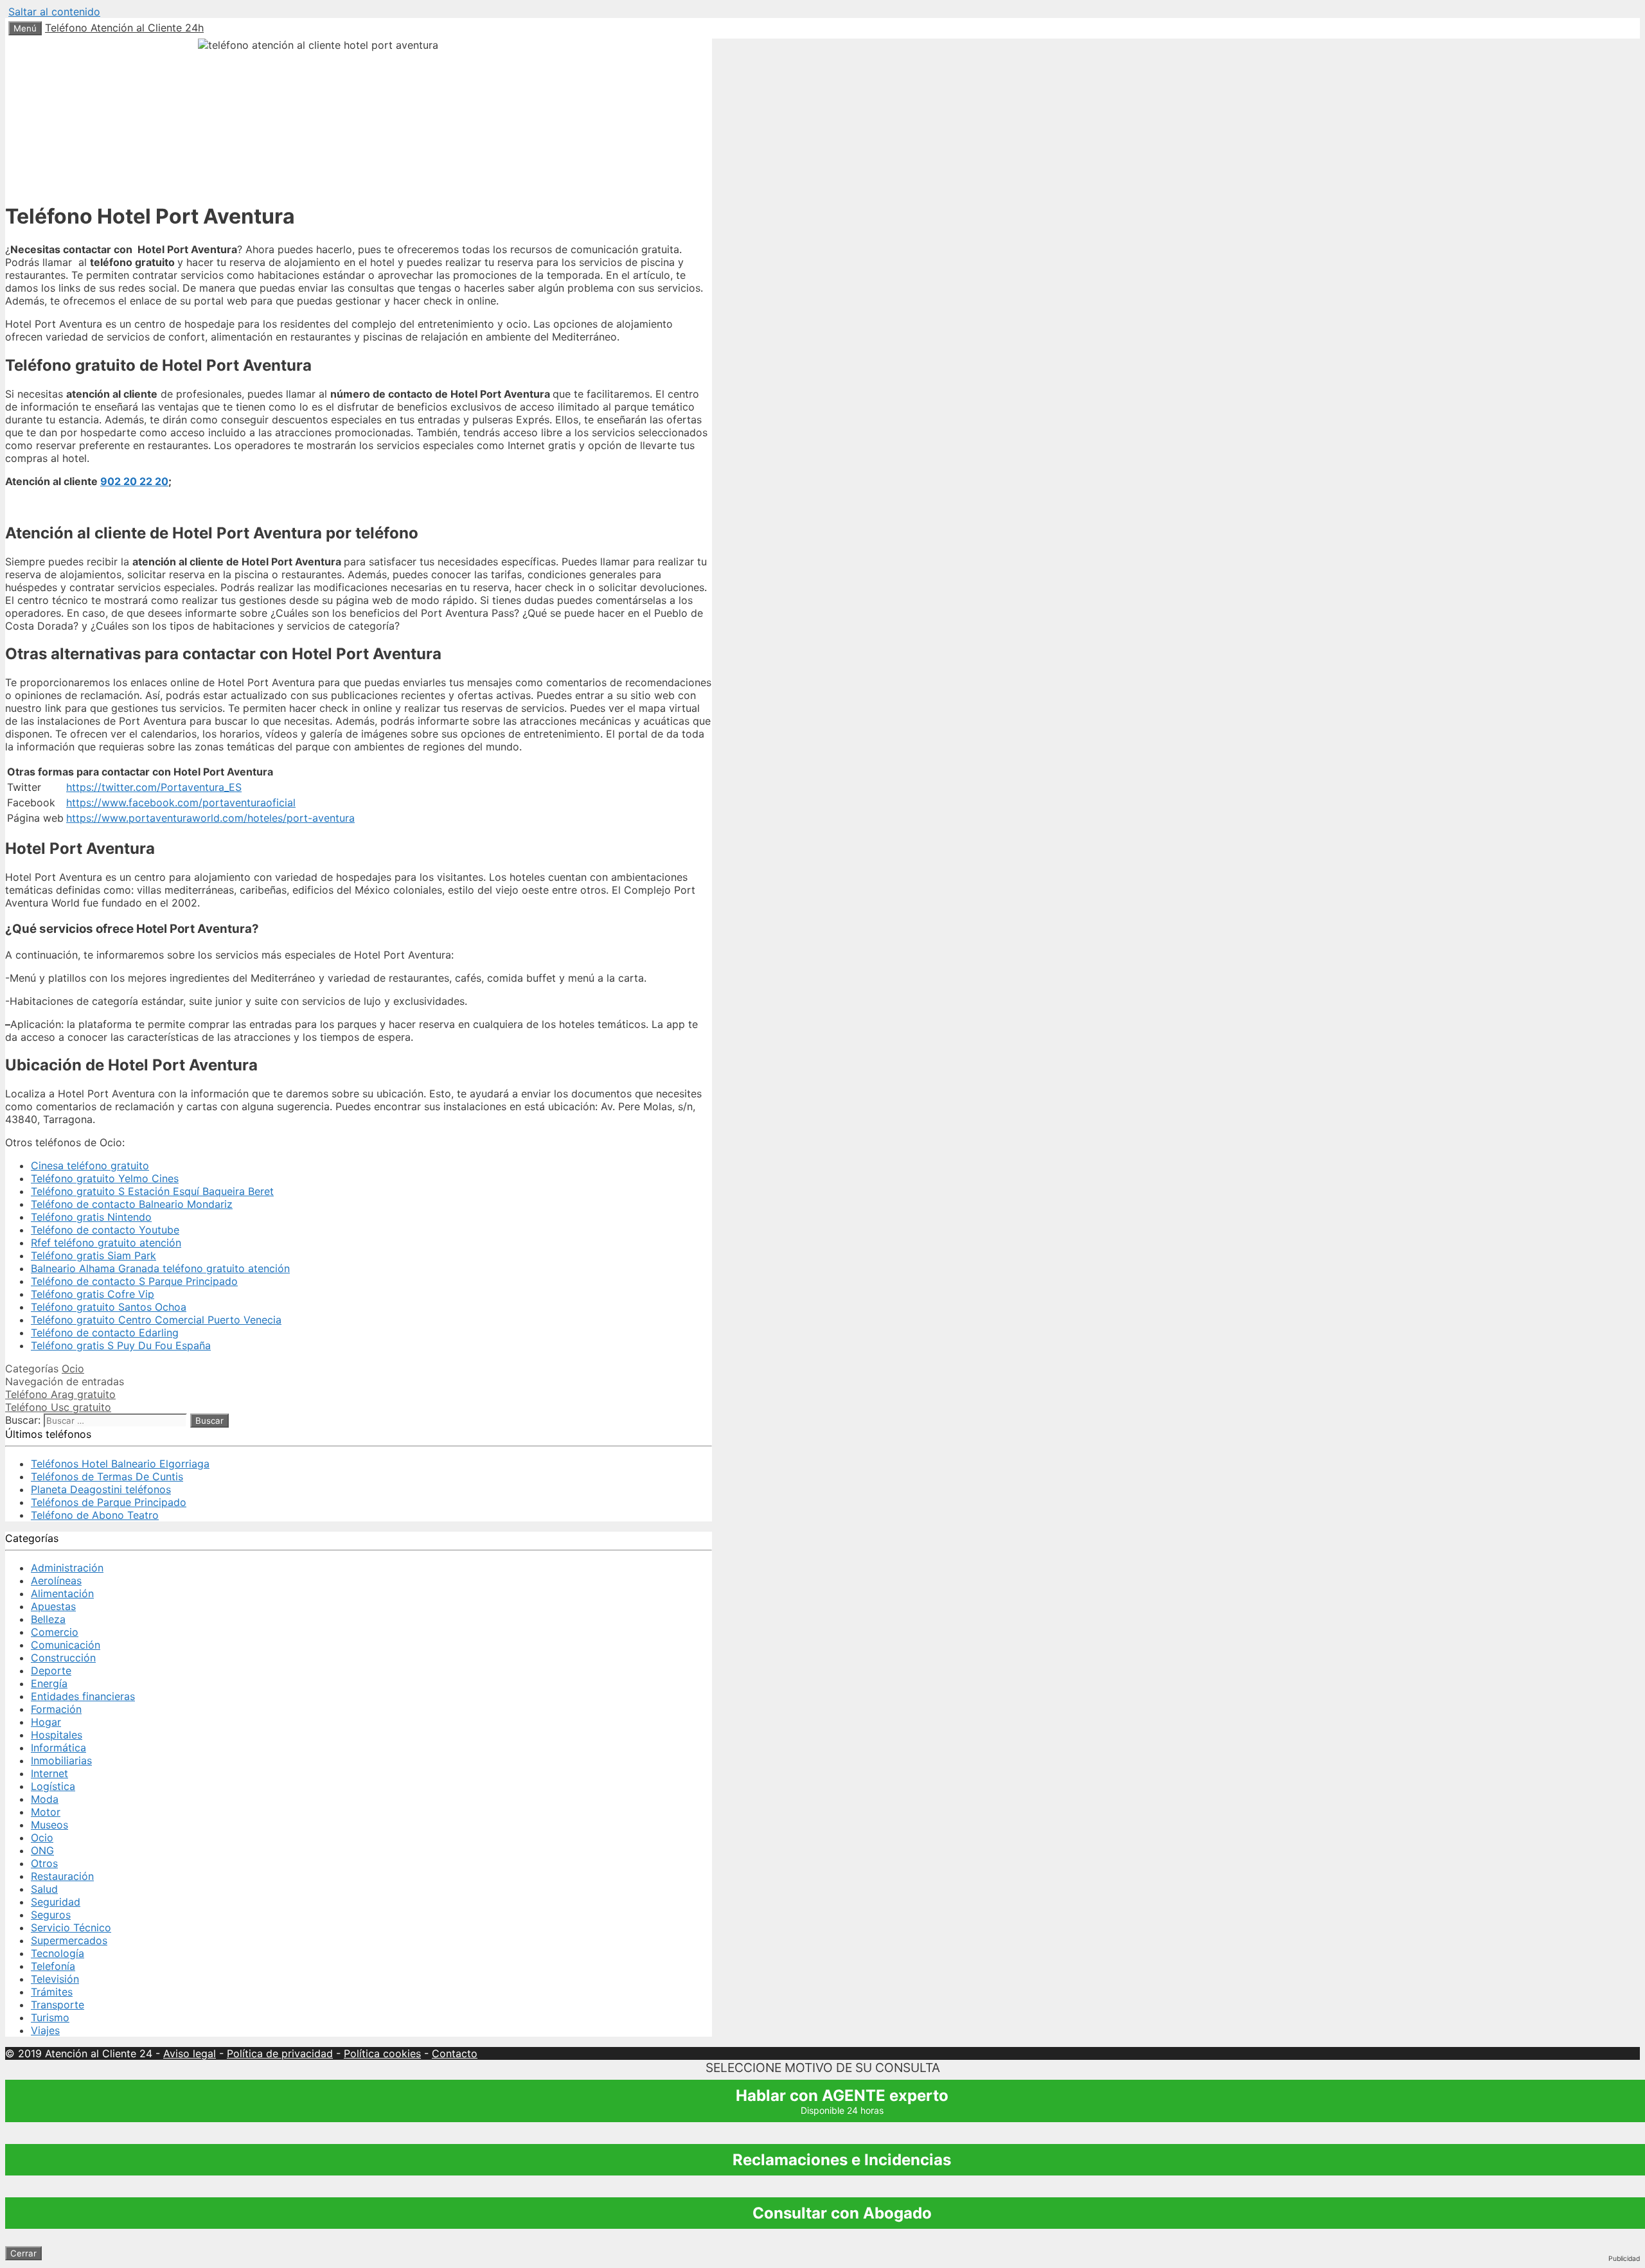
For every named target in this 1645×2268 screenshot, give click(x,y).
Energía (49, 1683)
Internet (49, 1773)
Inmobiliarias (61, 1760)
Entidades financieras (83, 1696)
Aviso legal (190, 2053)
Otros (44, 1863)
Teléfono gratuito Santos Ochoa (109, 1307)
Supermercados (69, 1940)
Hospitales (57, 1735)
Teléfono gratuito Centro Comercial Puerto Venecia (156, 1320)
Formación (56, 1709)
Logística (53, 1786)
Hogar (46, 1722)
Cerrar (23, 2253)
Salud (44, 1889)
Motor (46, 1812)
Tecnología (58, 1953)
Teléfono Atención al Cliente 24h (124, 28)
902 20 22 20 (134, 481)
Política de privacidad (280, 2053)
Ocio (73, 1369)
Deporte (51, 1670)
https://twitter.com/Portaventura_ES (154, 787)
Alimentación (62, 1593)
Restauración (62, 1876)
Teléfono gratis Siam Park (93, 1255)
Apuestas (53, 1606)
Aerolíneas (56, 1581)
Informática (58, 1748)
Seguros (51, 1915)
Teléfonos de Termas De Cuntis (107, 1476)
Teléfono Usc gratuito (58, 1407)
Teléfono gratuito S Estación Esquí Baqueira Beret (152, 1191)
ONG (42, 1850)
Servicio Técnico (71, 1927)
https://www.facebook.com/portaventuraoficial (181, 802)
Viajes (45, 2030)
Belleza (48, 1619)
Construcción (63, 1658)
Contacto (455, 2053)
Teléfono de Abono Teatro (95, 1515)
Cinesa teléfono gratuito (90, 1165)
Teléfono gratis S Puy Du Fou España (121, 1345)
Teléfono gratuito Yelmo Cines (105, 1178)
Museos (49, 1825)
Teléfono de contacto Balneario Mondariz (132, 1204)
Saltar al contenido (54, 12)
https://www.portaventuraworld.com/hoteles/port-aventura (210, 818)
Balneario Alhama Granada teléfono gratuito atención (160, 1268)
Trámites (52, 1992)
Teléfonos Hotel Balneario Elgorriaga (120, 1464)
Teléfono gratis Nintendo (91, 1217)
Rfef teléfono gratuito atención (106, 1243)
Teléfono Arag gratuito (60, 1394)
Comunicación (66, 1645)
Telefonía (53, 1966)
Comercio (55, 1632)
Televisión (55, 1979)
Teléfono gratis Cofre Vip (93, 1294)
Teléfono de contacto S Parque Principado (134, 1281)
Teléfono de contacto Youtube (105, 1230)
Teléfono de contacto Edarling (105, 1333)
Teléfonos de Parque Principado (109, 1502)
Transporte (58, 2005)
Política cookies (382, 2053)
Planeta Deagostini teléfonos (101, 1489)
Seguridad (56, 1902)
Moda (45, 1799)
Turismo (50, 2017)
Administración (67, 1568)
